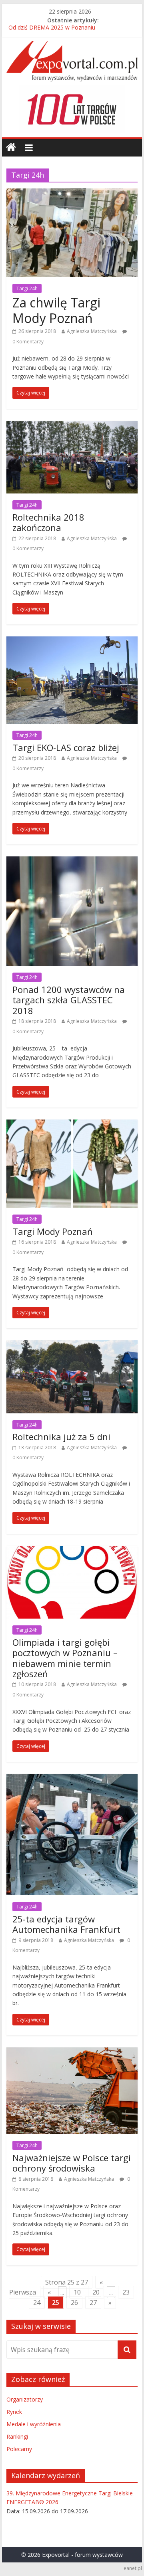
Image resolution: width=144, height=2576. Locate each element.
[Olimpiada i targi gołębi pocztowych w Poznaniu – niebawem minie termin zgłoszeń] (72, 1551)
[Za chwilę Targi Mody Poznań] (72, 193)
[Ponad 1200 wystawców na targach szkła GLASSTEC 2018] (72, 861)
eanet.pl (133, 2568)
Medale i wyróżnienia (34, 2424)
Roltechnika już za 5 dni (61, 1437)
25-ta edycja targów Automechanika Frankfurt (66, 1924)
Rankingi (17, 2436)
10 (77, 2292)
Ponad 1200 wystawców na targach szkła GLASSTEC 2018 (69, 1000)
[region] (72, 109)
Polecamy (19, 2449)
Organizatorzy (25, 2399)
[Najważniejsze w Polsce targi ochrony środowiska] (72, 2052)
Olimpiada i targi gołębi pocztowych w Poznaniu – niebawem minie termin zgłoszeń (65, 1658)
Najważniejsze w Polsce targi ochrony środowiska (72, 2163)
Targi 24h (27, 288)
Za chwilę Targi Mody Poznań (56, 310)
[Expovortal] (11, 148)
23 (126, 2292)
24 (37, 2303)
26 (74, 2303)
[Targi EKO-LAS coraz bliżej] (72, 641)
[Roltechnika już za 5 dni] (72, 1345)
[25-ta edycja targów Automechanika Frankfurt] (72, 1779)
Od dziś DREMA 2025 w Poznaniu (52, 29)
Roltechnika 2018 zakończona (48, 522)
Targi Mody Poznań (53, 1231)
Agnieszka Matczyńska (92, 331)
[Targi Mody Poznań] (72, 1124)
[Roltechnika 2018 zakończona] (72, 426)
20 (96, 2292)
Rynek (14, 2412)
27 (93, 2303)
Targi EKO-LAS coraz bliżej (66, 747)
